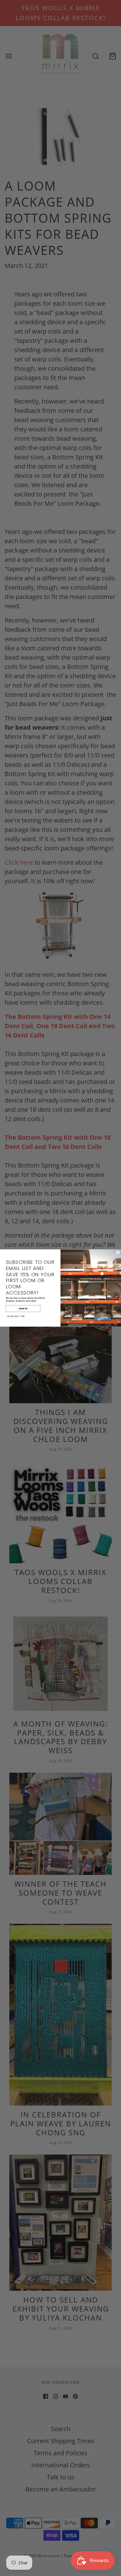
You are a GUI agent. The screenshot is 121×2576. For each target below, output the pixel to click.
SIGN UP (23, 1308)
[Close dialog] (118, 1252)
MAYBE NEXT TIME (16, 1316)
